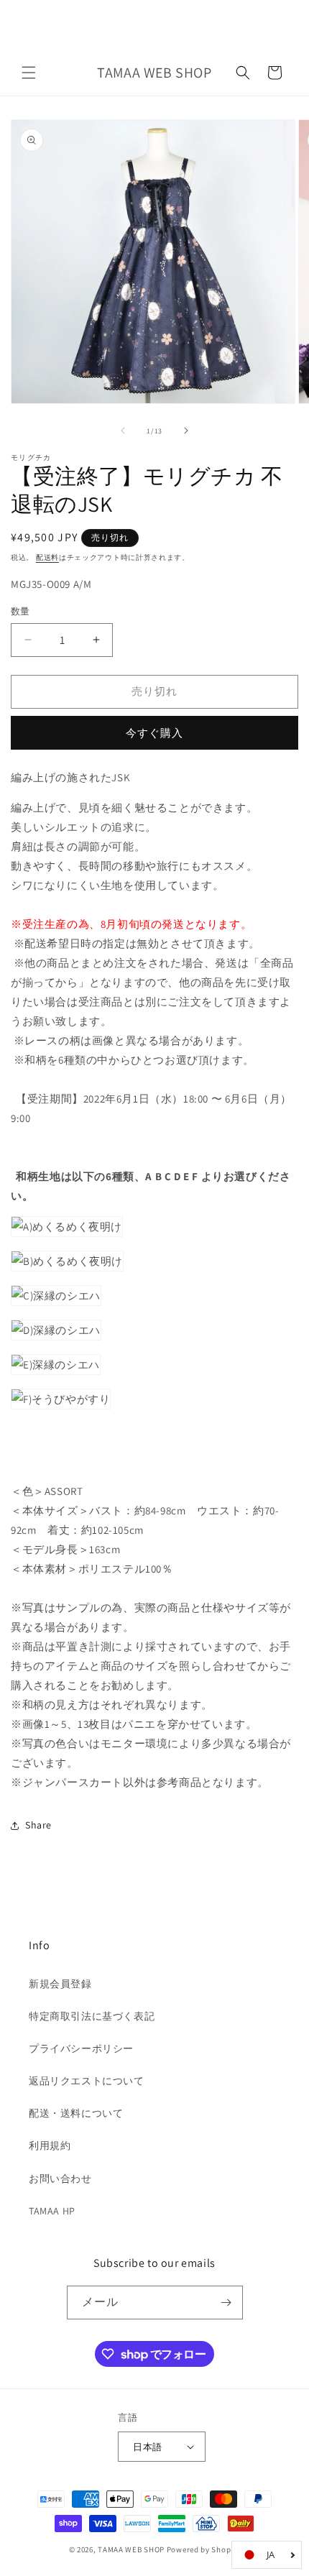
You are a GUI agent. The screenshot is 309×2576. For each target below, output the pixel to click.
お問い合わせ (60, 2179)
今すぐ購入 (154, 733)
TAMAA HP (52, 2211)
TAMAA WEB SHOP (131, 2549)
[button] (29, 73)
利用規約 (50, 2145)
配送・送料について (76, 2113)
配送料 (47, 557)
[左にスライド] (123, 431)
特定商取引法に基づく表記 (92, 2016)
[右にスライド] (186, 431)
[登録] (226, 2303)
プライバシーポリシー (81, 2048)
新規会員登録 (60, 1984)
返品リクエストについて (87, 2081)
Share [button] (38, 1825)
